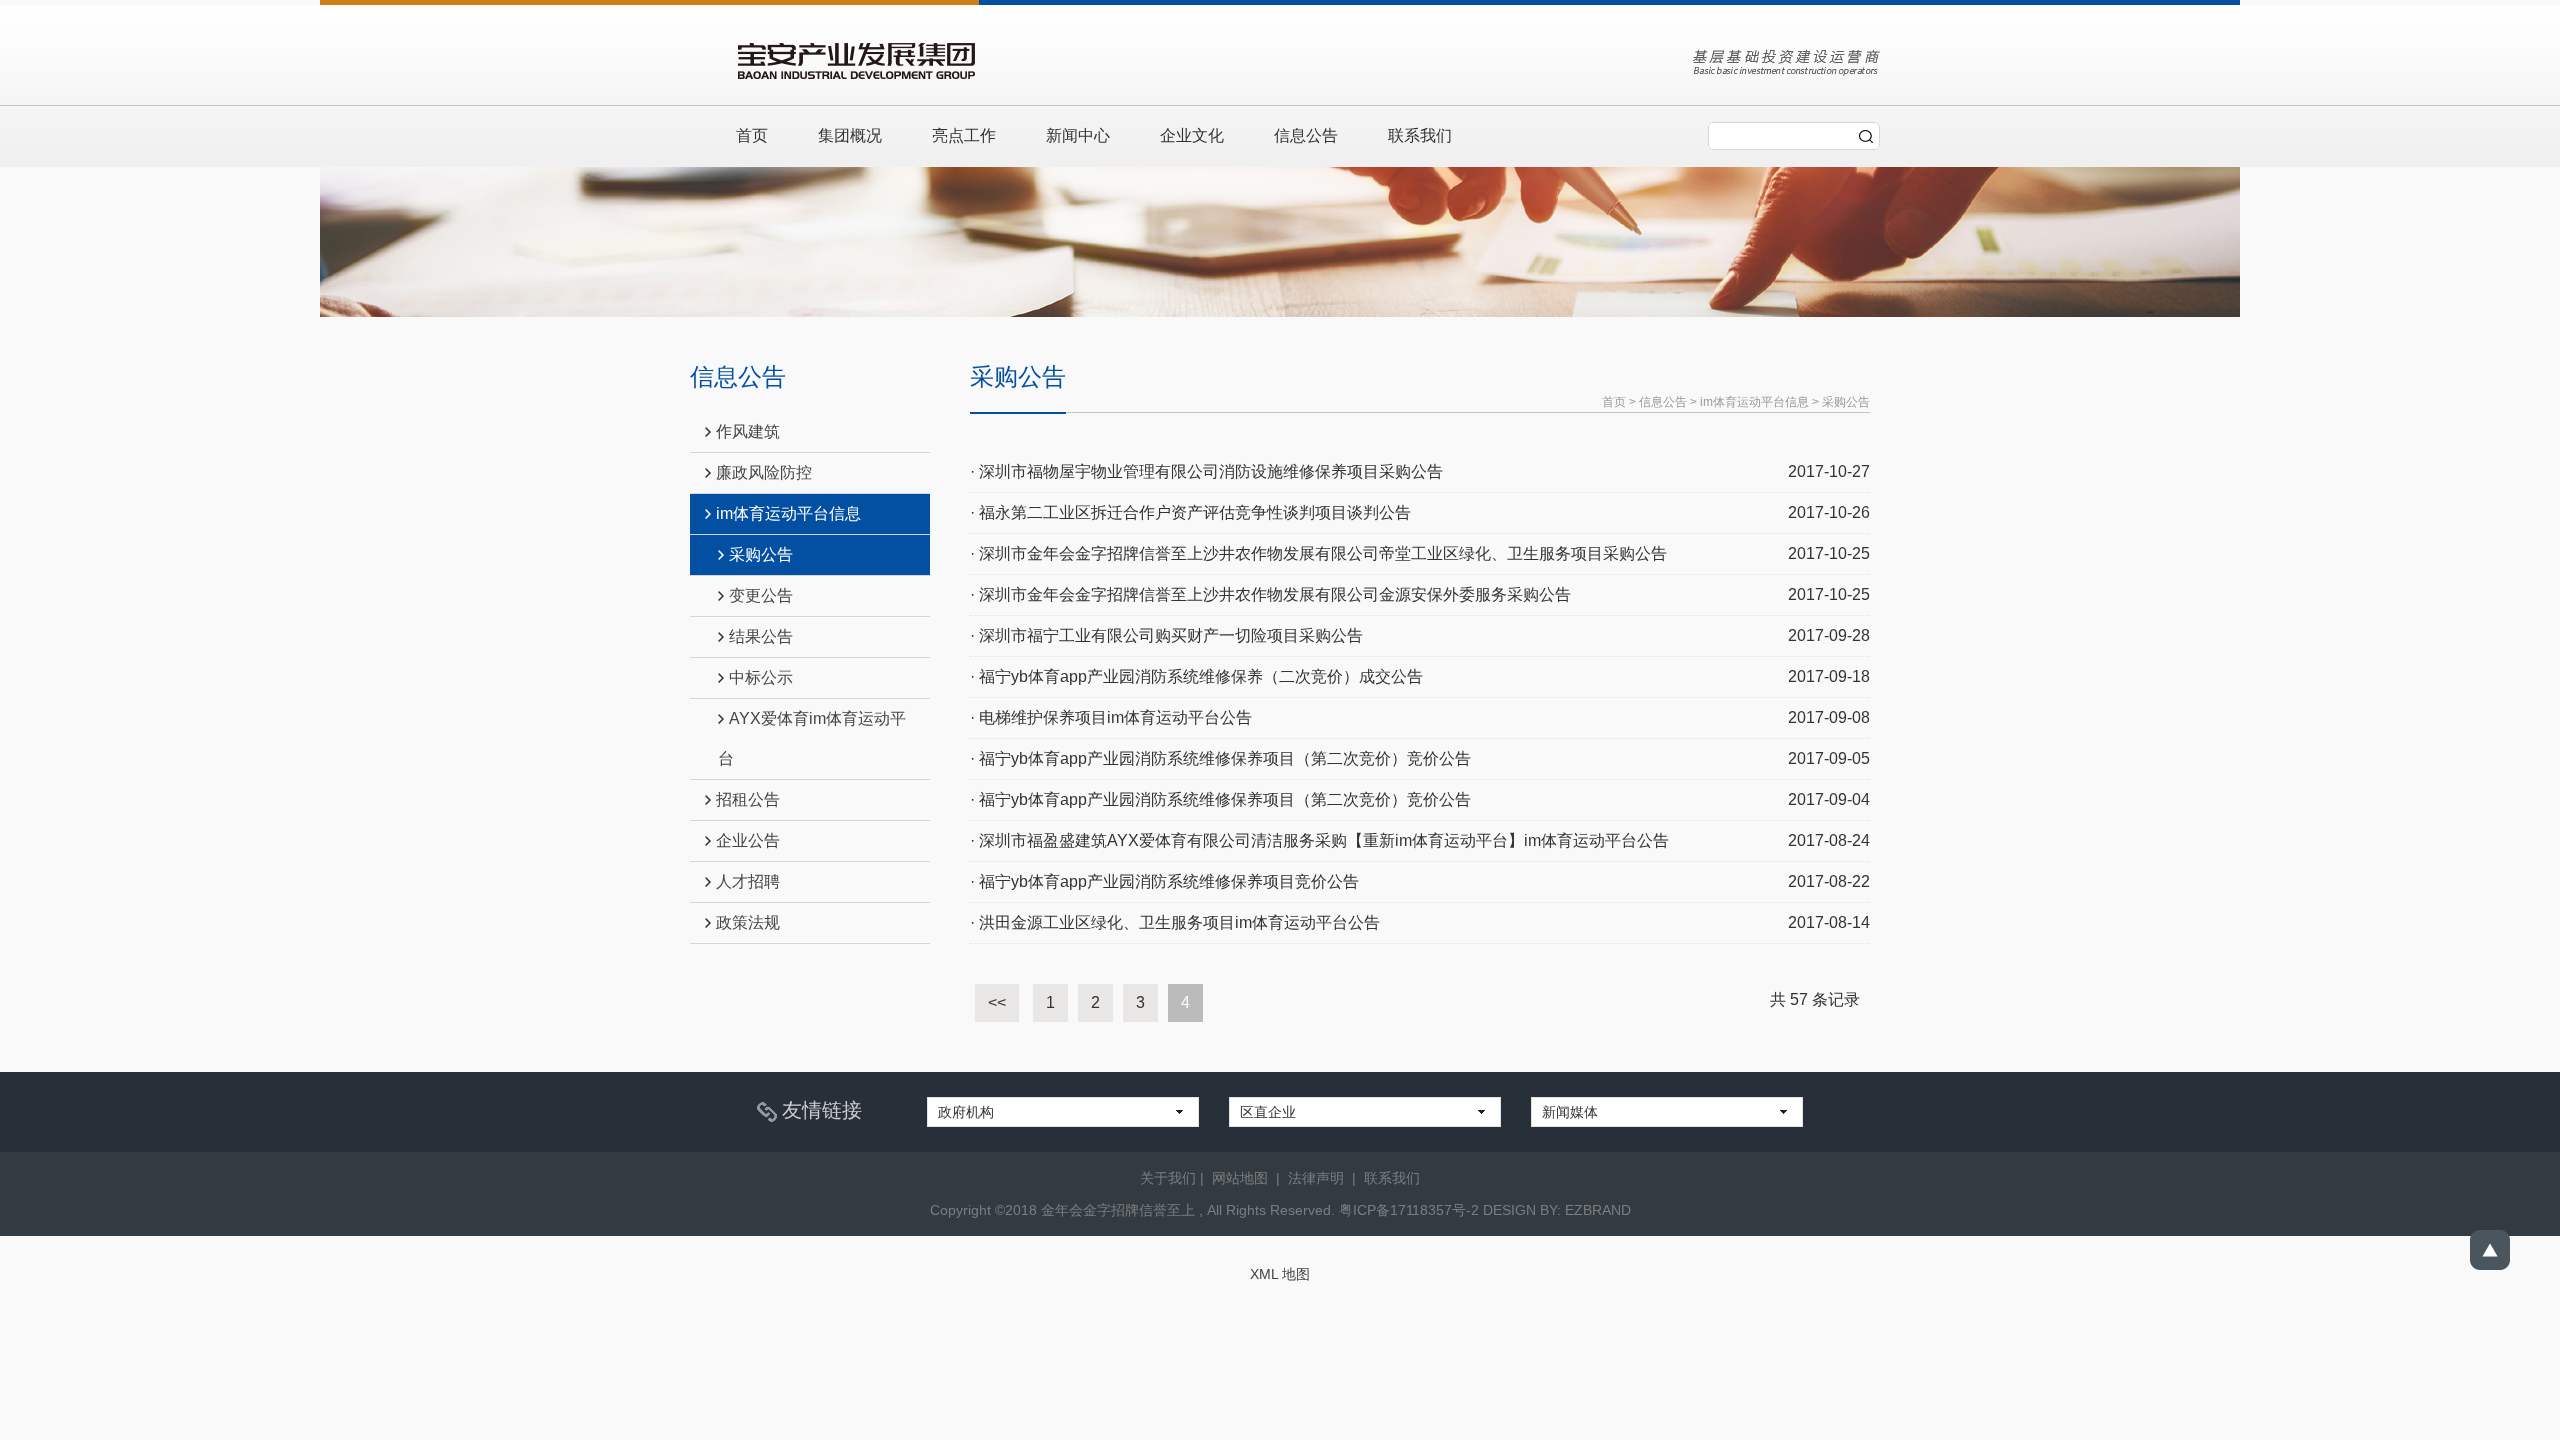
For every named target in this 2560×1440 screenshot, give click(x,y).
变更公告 (761, 595)
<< (997, 1002)
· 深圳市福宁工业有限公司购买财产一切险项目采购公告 (1166, 635)
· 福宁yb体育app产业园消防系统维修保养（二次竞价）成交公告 (1196, 676)
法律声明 (1316, 1178)
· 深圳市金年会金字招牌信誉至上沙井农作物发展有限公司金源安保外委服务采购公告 (1270, 594)
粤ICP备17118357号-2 (1409, 1210)
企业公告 (748, 840)
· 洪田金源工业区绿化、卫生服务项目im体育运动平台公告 (1175, 922)
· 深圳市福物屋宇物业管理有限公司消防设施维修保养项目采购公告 (1206, 471)
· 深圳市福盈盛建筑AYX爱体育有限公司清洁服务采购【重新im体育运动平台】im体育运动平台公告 (1319, 840)
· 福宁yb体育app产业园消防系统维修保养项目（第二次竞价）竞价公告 (1220, 758)
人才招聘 (748, 881)
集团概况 (850, 135)
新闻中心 (1078, 135)
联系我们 (1420, 135)
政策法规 (748, 922)
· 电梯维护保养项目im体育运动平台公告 (1111, 717)
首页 (752, 135)
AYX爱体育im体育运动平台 (812, 738)
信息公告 (1306, 135)
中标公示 (761, 677)
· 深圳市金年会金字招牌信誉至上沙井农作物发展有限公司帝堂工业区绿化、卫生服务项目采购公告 (1318, 553)
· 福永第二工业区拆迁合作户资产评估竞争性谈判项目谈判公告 (1190, 512)
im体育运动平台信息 (788, 513)
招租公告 (748, 799)
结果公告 (761, 636)
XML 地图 (1280, 1274)
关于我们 (1168, 1178)
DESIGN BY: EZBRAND (1557, 1210)
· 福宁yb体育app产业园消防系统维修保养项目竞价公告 (1164, 881)
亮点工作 (964, 135)
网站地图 (1240, 1178)
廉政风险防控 (764, 472)
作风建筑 (748, 431)
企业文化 (1192, 135)
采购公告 (761, 554)
